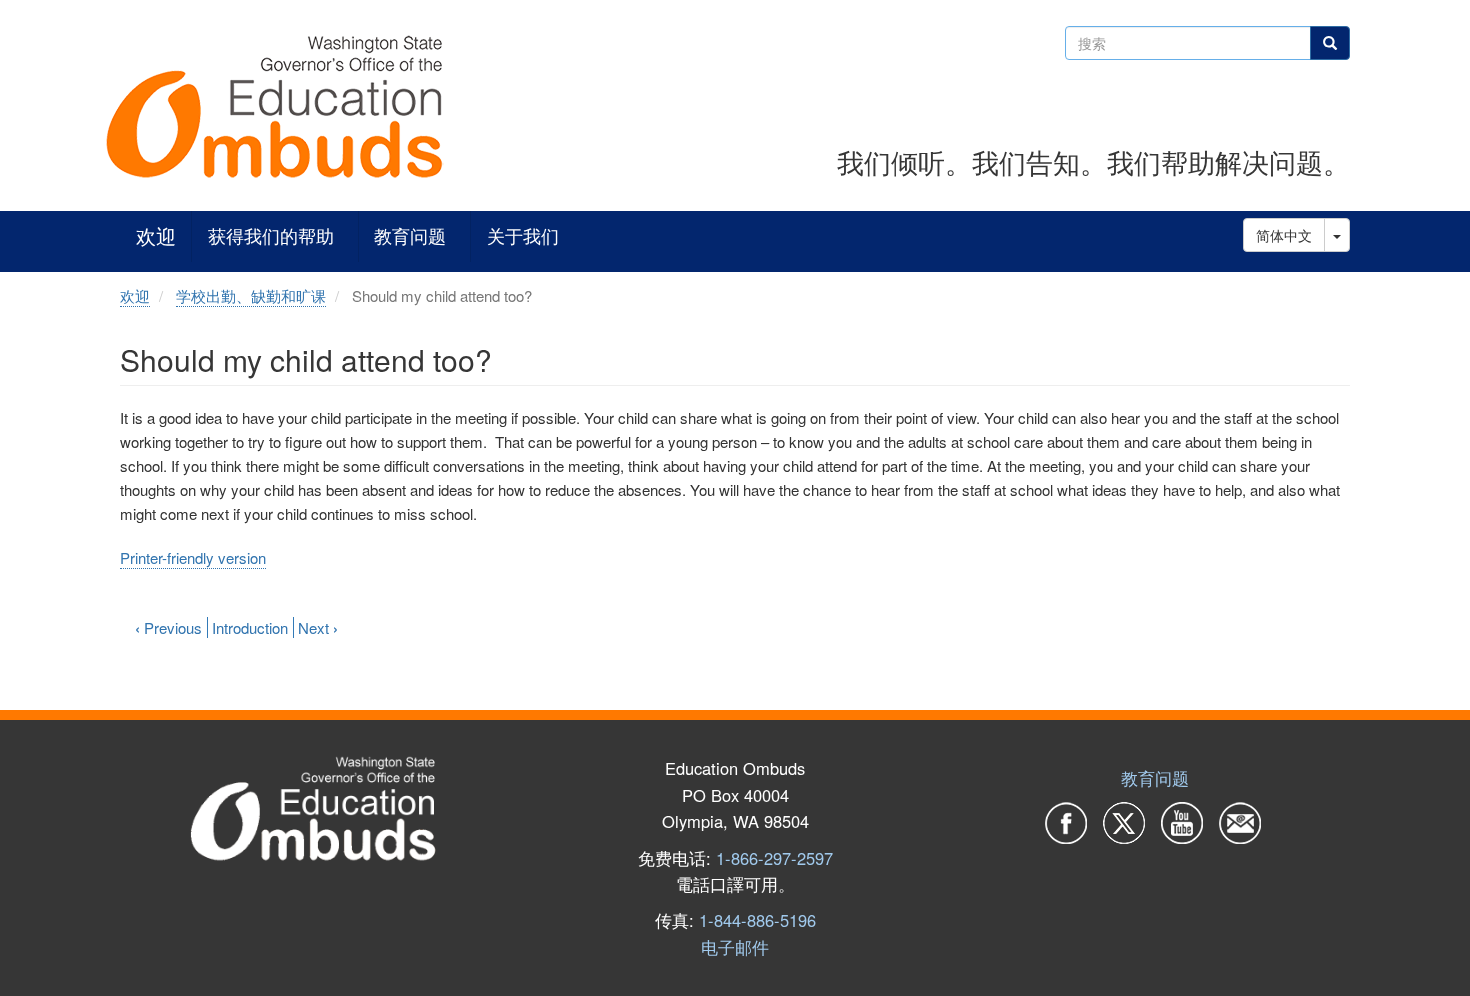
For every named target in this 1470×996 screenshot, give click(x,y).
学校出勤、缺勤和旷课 (251, 295)
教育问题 (410, 236)
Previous (168, 627)
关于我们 (523, 236)
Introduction (250, 627)
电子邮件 (735, 947)
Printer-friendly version (193, 557)
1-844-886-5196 (757, 920)
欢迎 (156, 236)
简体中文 (1284, 235)
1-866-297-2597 (774, 858)
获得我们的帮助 (271, 236)
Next (318, 627)
